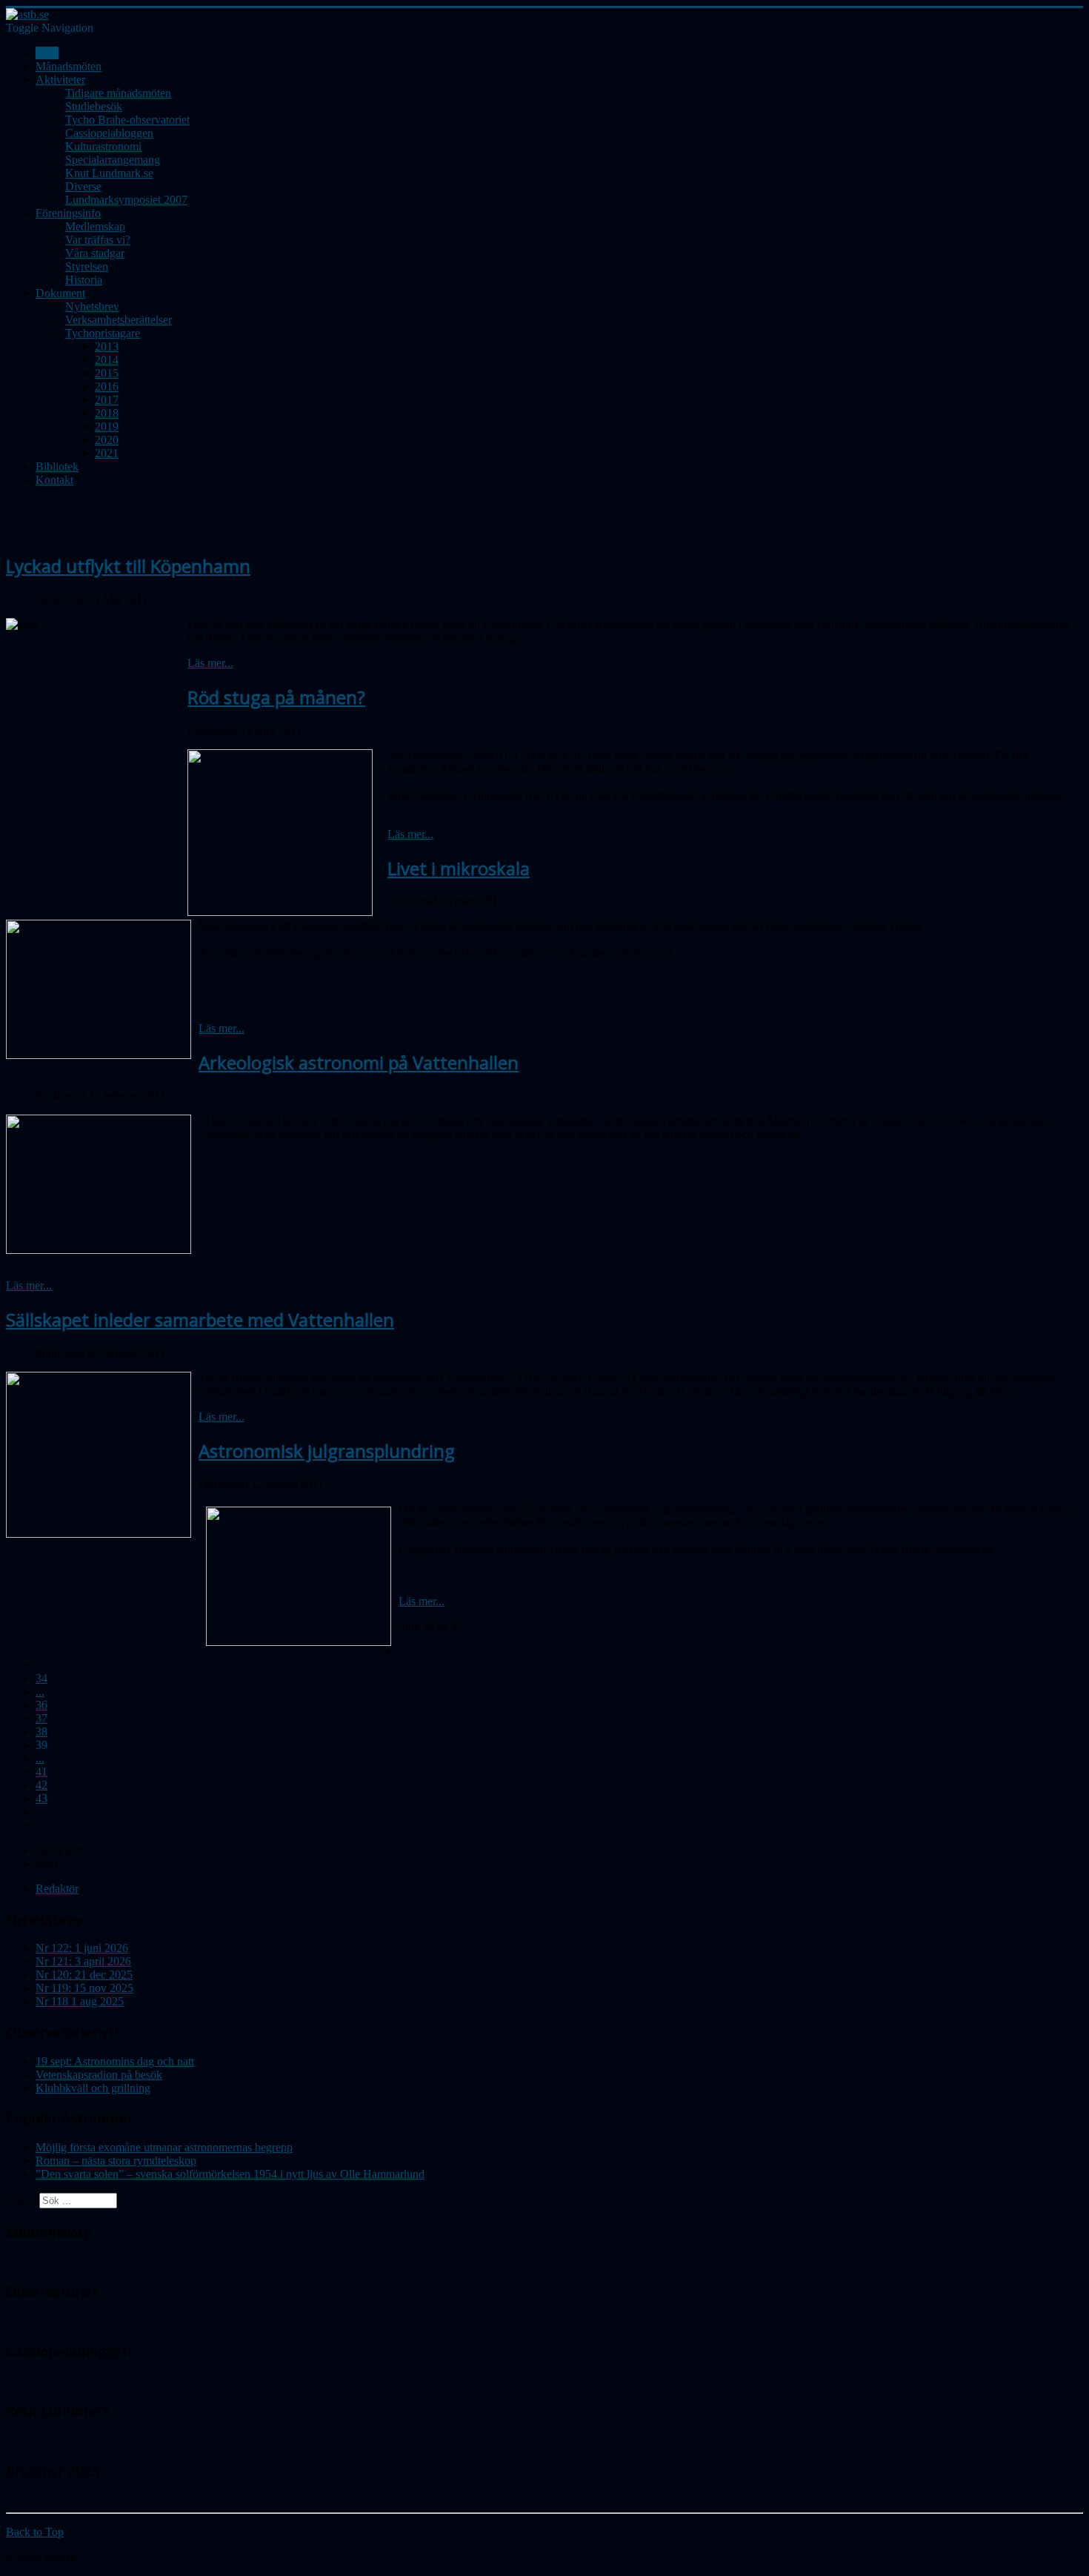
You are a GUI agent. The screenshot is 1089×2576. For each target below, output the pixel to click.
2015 (107, 373)
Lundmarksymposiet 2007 (126, 200)
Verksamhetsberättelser (119, 320)
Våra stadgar (95, 253)
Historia (84, 280)
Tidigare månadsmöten (118, 93)
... (40, 1692)
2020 (107, 440)
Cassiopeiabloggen (109, 133)
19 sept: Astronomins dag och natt (115, 2061)
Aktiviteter (60, 80)
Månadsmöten (69, 66)
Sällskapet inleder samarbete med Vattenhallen (200, 1319)
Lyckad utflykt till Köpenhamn (128, 566)
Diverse (83, 186)
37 (41, 1718)
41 (41, 1772)
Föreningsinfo (68, 213)
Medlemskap (95, 226)
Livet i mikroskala (459, 868)
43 (41, 1798)
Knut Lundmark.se (109, 173)
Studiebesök (94, 106)
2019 (107, 426)
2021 (107, 453)
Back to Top (35, 2532)
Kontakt (54, 480)
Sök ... (21, 2200)
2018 (107, 413)
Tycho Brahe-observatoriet (127, 120)
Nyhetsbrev (92, 306)
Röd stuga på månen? (276, 697)
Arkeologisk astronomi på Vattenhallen (359, 1062)
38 (41, 1732)
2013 (107, 346)
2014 (107, 360)
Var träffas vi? (98, 240)
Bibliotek (57, 467)
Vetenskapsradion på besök (99, 2075)
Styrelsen (87, 266)
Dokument (60, 293)
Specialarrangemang (113, 160)
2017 (107, 400)
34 (41, 1678)
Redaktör (57, 1889)
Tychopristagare (103, 333)
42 (41, 1785)
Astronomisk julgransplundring (327, 1451)
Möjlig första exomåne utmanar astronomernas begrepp (164, 2147)
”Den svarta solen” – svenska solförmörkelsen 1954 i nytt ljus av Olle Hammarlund (230, 2174)
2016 (107, 386)
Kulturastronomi (103, 146)
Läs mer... (210, 663)
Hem (47, 53)
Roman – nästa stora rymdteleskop (116, 2161)
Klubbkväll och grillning (93, 2088)
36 (41, 1705)
